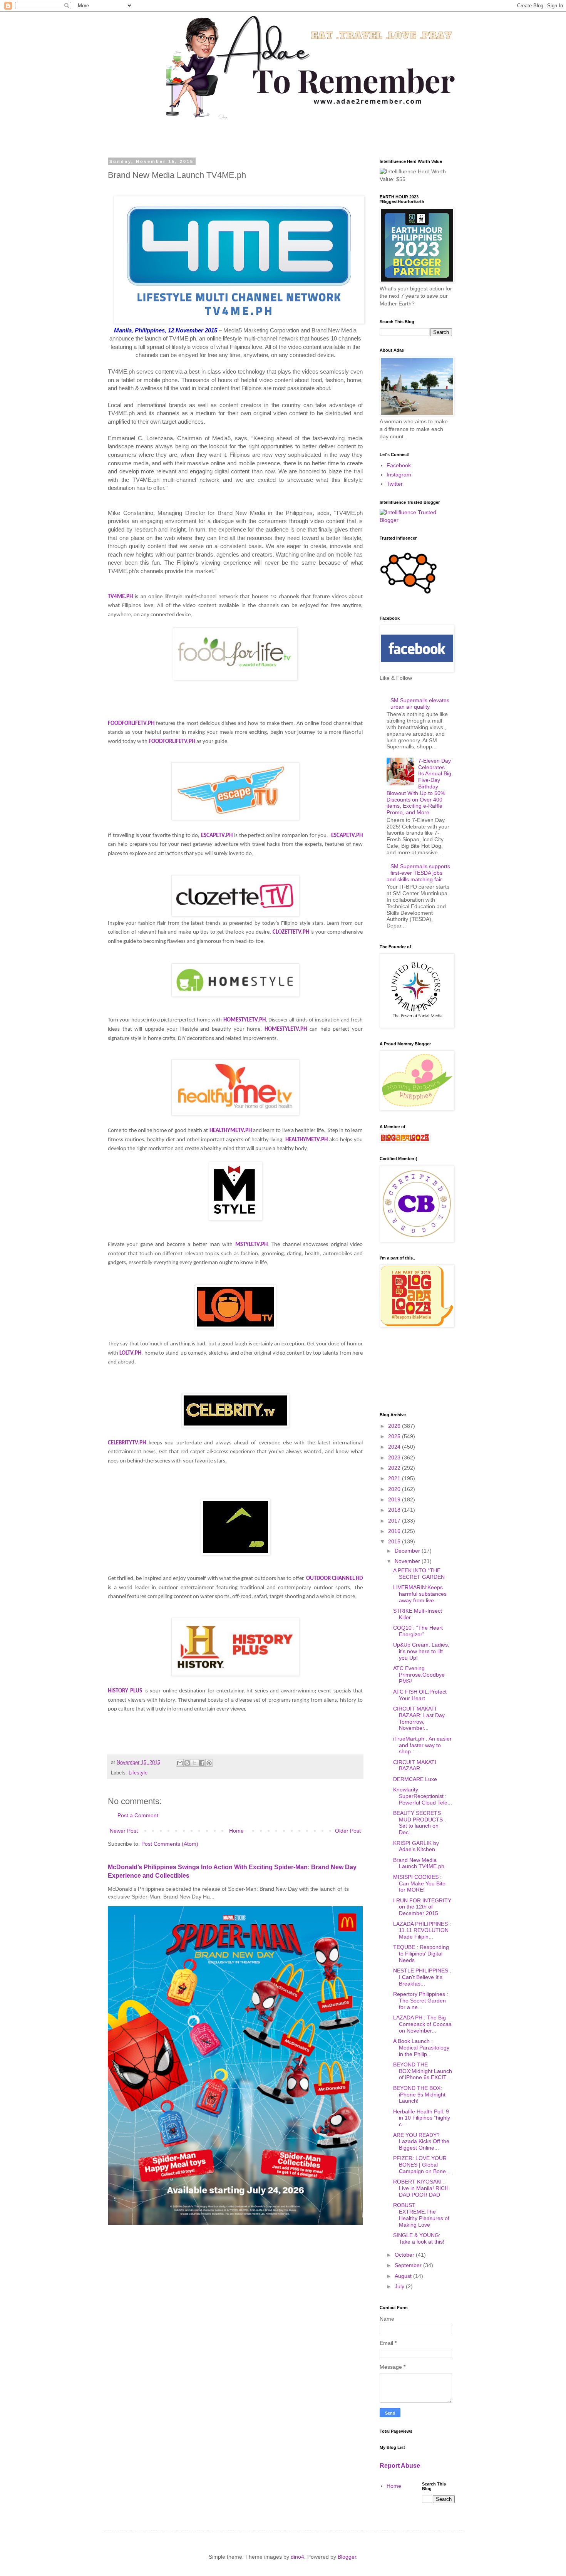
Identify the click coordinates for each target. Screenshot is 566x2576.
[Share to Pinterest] (209, 1763)
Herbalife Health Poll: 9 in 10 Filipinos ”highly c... (422, 2118)
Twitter (395, 484)
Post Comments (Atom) (170, 1844)
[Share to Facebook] (202, 1763)
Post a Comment (138, 1815)
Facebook (399, 465)
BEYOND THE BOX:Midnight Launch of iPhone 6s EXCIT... (423, 2071)
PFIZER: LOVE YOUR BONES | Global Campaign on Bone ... (423, 2165)
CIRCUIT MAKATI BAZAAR (415, 1765)
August (404, 2276)
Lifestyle (138, 1773)
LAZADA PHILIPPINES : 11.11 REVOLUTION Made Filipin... (422, 1930)
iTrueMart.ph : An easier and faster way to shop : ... (422, 1745)
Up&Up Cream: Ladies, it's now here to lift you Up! (421, 1651)
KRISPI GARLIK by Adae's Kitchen (416, 1846)
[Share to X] (194, 1763)
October (405, 2255)
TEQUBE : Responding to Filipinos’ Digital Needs (421, 1954)
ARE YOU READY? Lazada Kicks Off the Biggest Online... (421, 2142)
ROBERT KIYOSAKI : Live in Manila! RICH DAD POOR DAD (421, 2188)
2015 (395, 1541)
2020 (395, 1489)
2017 (395, 1521)
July (400, 2286)
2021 (395, 1478)
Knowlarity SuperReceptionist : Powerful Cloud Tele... (423, 1796)
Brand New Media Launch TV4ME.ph (419, 1863)
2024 (395, 1447)
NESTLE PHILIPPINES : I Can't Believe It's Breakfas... (422, 1977)
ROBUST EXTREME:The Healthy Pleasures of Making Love (421, 2215)
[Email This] (180, 1763)
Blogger (347, 2557)
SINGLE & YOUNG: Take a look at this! (419, 2238)
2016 (395, 1531)
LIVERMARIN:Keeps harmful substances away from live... (420, 1594)
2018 (395, 1510)
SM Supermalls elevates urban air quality (420, 704)
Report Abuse (400, 2465)
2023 (395, 1457)
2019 (395, 1499)
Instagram (399, 475)
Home (236, 1831)
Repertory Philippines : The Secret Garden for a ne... (421, 2001)
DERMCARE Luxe (415, 1779)
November (408, 1561)
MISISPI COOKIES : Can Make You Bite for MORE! (419, 1883)
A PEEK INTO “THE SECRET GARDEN (419, 1574)
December (408, 1551)
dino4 (297, 2557)
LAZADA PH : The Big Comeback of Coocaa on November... (422, 2024)
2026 (395, 1426)
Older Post (348, 1831)
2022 (395, 1468)
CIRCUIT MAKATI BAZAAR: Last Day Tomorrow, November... (419, 1718)
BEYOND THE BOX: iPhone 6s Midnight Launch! (419, 2095)
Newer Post (124, 1831)
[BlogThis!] (187, 1763)
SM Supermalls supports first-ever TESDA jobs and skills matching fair (419, 873)
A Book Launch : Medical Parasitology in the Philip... (421, 2048)
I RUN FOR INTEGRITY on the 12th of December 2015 (422, 1907)
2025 (395, 1436)
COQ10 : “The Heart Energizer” (418, 1631)
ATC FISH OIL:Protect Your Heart (420, 1695)
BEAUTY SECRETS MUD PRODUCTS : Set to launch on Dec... (419, 1823)
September (409, 2265)
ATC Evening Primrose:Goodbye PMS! (419, 1675)
